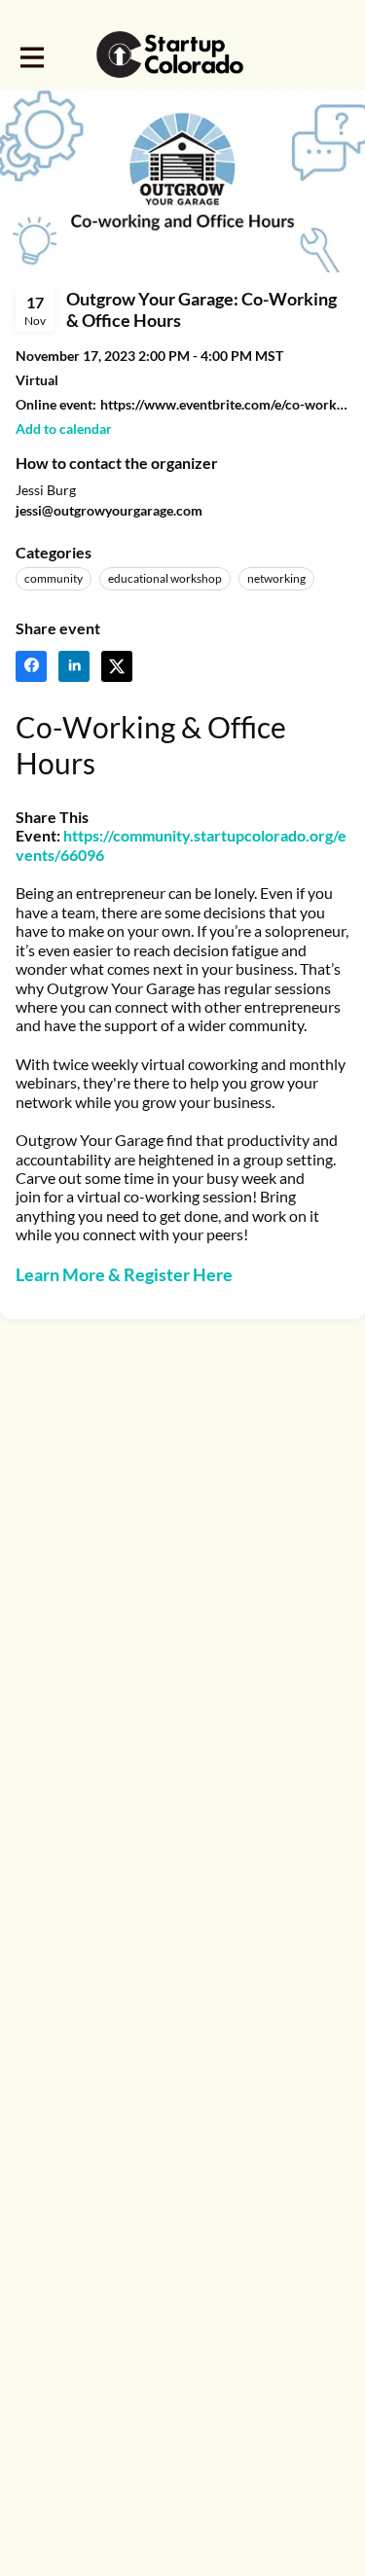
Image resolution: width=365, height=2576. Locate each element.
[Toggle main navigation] (31, 55)
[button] (64, 429)
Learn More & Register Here (124, 1274)
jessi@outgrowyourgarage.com (109, 510)
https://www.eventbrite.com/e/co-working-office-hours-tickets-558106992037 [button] (225, 404)
